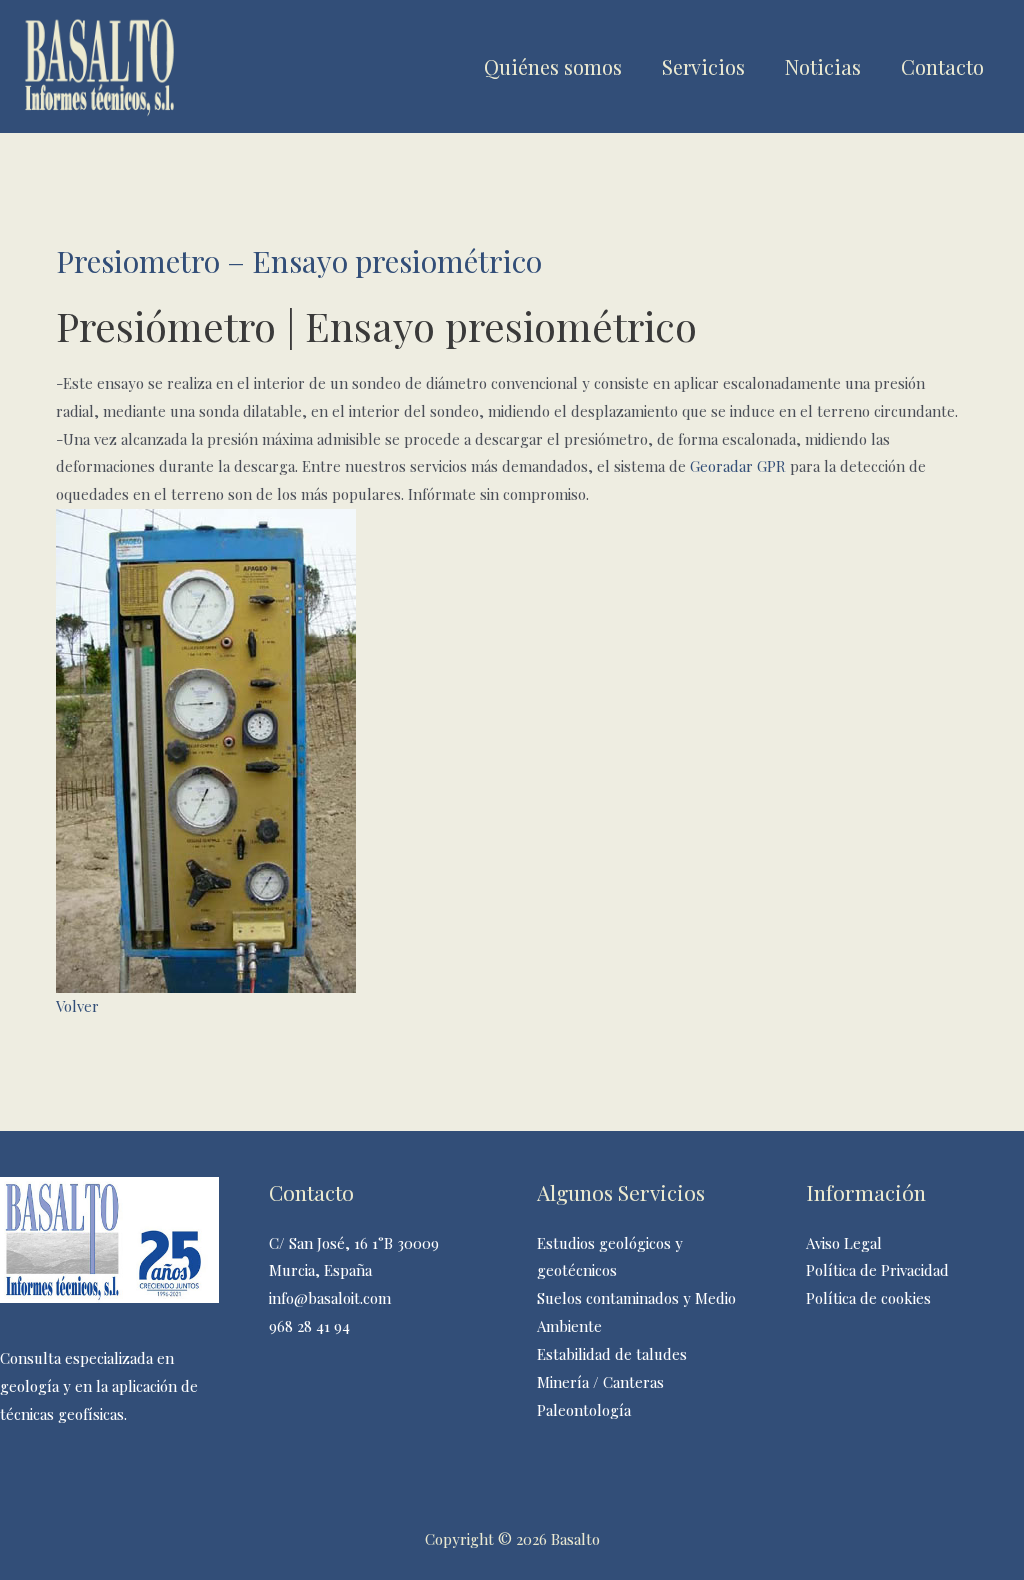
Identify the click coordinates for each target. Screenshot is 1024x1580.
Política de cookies (868, 1298)
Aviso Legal (844, 1243)
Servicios (703, 66)
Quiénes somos (553, 66)
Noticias (823, 66)
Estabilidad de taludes (612, 1354)
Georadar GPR (738, 466)
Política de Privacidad (877, 1270)
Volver (77, 1006)
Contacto (942, 66)
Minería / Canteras (600, 1382)
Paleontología (584, 1410)
